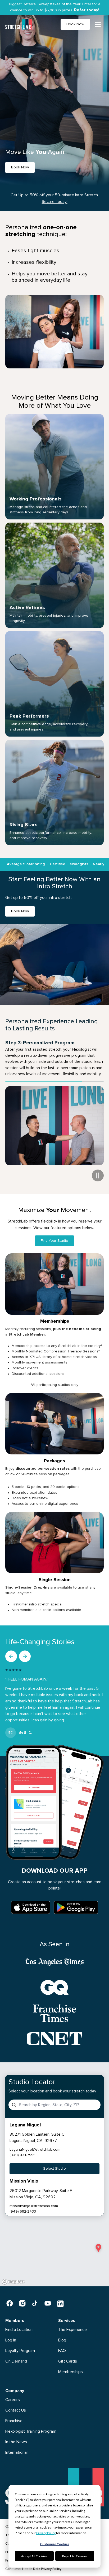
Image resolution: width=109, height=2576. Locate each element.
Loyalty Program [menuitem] (20, 2344)
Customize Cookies (55, 2544)
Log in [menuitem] (11, 2334)
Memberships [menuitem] (71, 2365)
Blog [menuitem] (62, 2334)
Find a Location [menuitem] (19, 2323)
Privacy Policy (46, 2533)
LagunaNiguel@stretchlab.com (35, 2144)
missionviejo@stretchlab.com (34, 2200)
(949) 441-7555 (22, 2149)
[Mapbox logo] (13, 2276)
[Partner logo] (54, 1956)
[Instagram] (22, 2297)
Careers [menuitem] (13, 2393)
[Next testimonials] (25, 1650)
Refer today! (87, 10)
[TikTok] (35, 2297)
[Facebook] (10, 2297)
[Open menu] (98, 25)
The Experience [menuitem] (72, 2323)
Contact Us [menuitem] (16, 2404)
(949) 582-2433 (23, 2205)
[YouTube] (48, 2297)
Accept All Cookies (34, 2556)
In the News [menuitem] (16, 2436)
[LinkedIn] (60, 2297)
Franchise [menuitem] (14, 2414)
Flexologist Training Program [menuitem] (31, 2425)
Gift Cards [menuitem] (68, 2355)
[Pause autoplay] (98, 1169)
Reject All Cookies (75, 2556)
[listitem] (54, 2142)
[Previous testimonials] (11, 1650)
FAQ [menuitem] (62, 2344)
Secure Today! (55, 202)
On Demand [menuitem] (16, 2355)
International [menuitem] (16, 2446)
